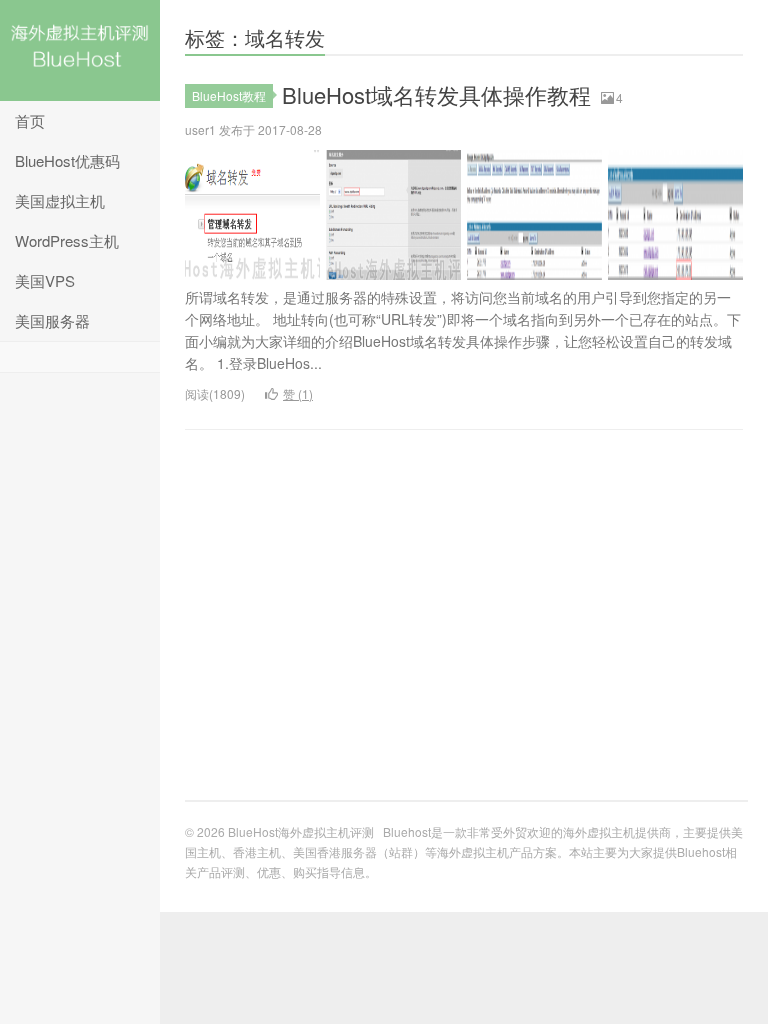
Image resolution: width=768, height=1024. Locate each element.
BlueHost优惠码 (67, 160)
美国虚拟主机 (60, 200)
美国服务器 (52, 320)
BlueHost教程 (229, 95)
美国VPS (45, 280)
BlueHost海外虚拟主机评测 (80, 50)
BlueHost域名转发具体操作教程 (436, 94)
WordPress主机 (67, 240)
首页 (30, 120)
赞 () (298, 393)
